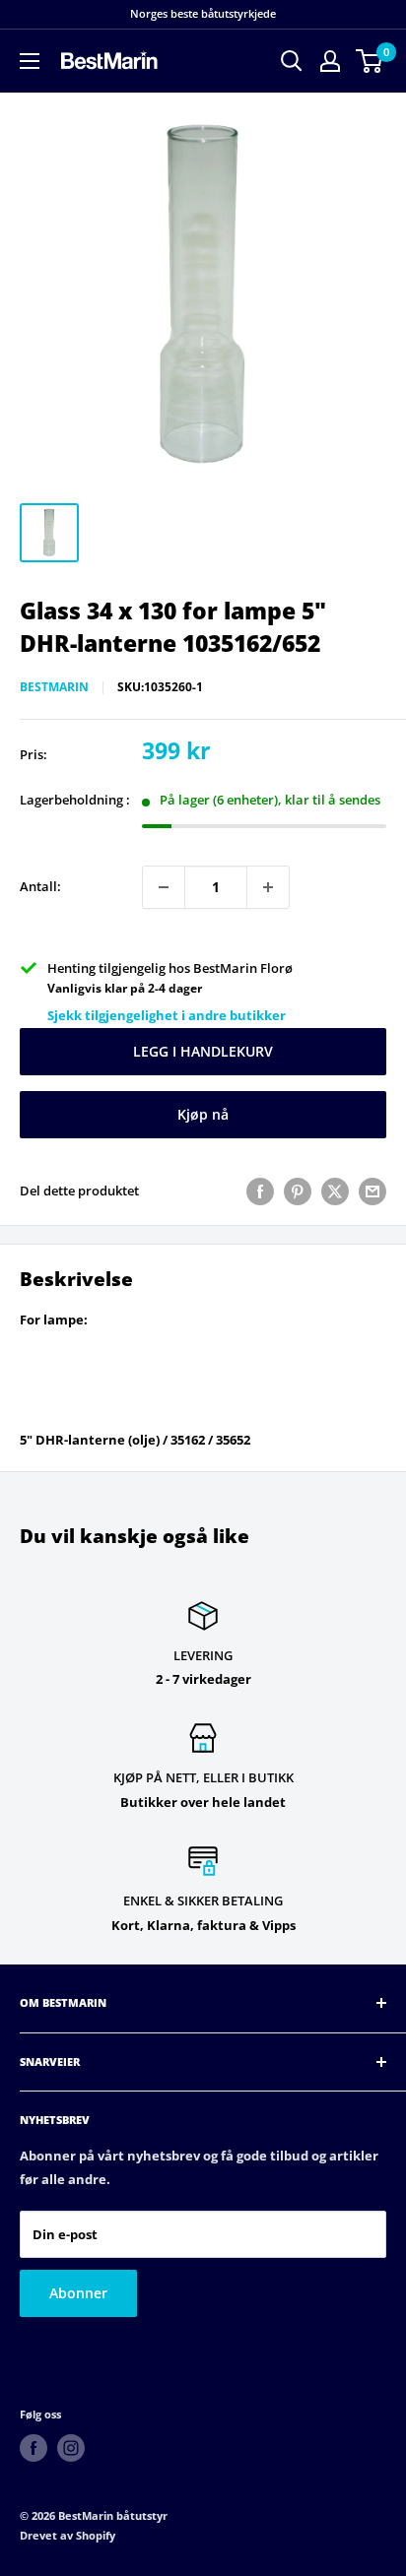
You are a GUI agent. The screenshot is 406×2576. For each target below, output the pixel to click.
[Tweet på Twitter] (335, 1191)
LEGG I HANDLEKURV (203, 1051)
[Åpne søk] (292, 61)
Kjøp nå (203, 1114)
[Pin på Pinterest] (298, 1191)
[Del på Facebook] (260, 1191)
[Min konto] (330, 61)
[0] (370, 61)
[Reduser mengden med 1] (164, 887)
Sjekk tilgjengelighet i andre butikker (167, 1015)
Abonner (78, 2293)
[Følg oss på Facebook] (34, 2448)
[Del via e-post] (372, 1191)
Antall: (40, 886)
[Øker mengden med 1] (268, 887)
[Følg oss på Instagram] (71, 2448)
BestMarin (54, 687)
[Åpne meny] (30, 61)
